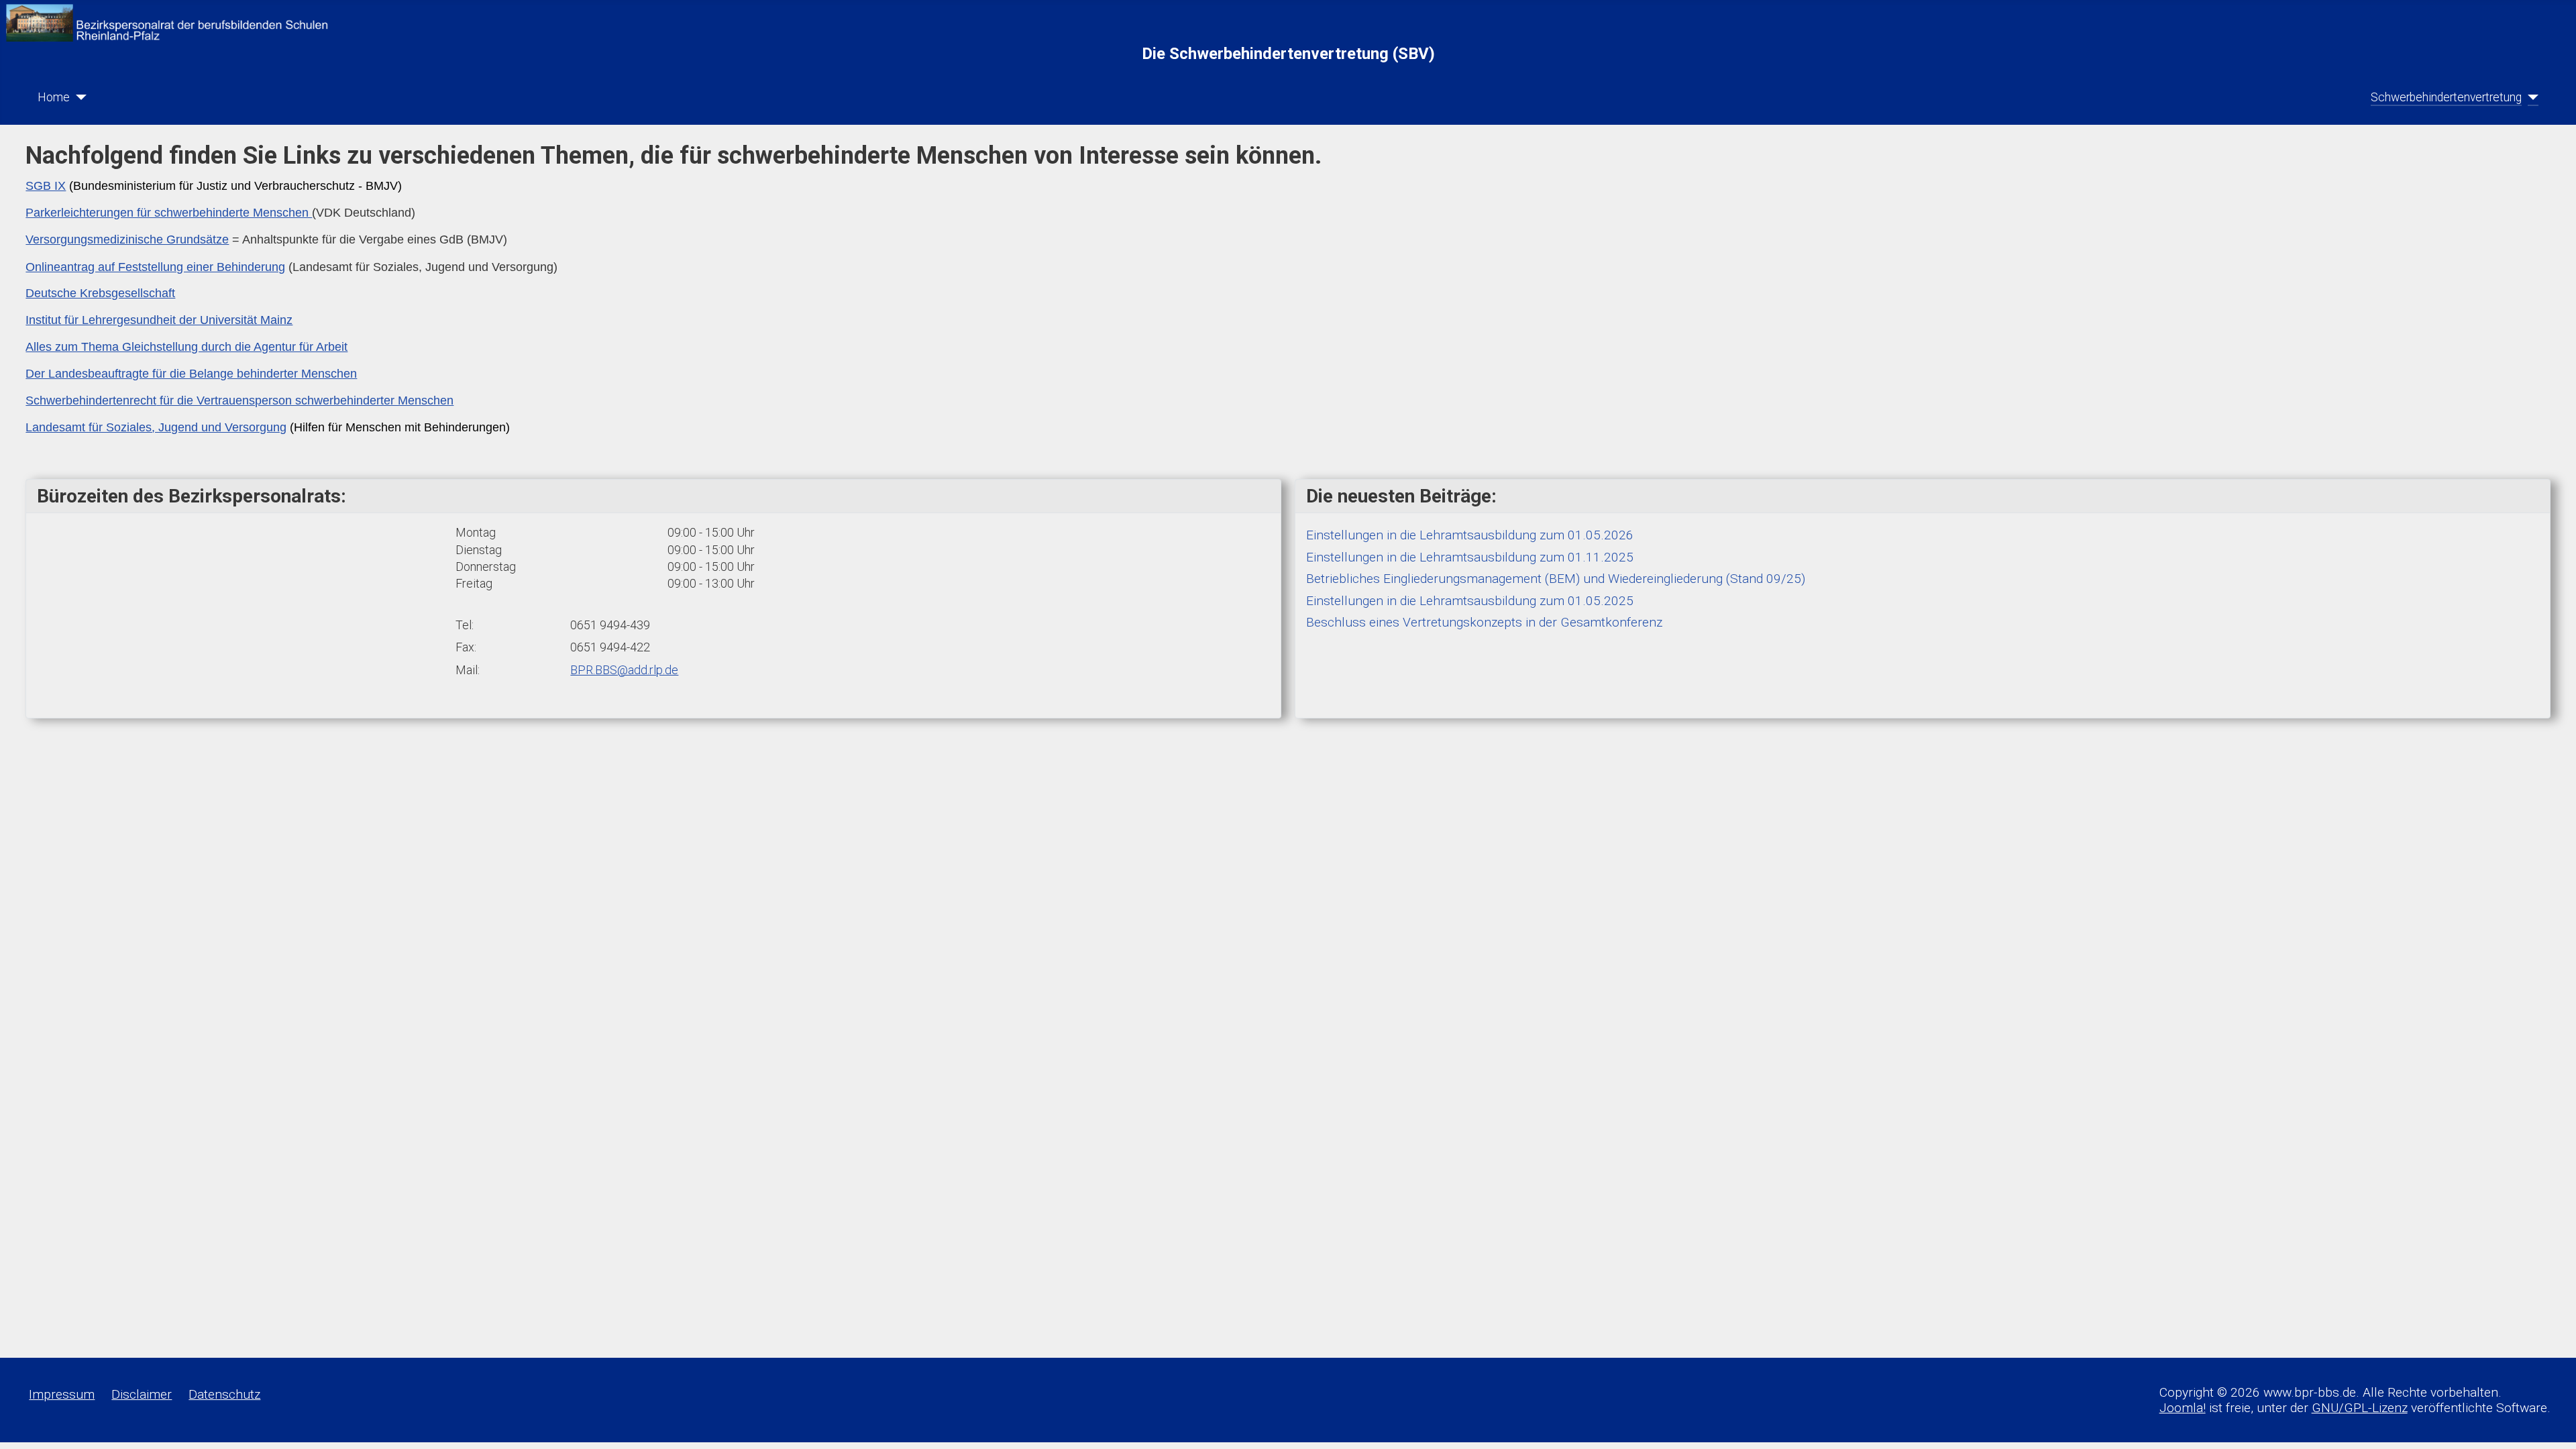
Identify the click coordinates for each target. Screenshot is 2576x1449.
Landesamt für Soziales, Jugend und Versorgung (156, 427)
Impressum (62, 1394)
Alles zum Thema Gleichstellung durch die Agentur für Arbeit (186, 347)
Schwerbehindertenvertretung (2446, 97)
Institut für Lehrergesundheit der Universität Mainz (159, 320)
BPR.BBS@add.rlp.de (624, 670)
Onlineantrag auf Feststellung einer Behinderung (155, 267)
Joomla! (2183, 1408)
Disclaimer (142, 1394)
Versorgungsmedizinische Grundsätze (127, 239)
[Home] (78, 97)
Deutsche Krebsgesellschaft (100, 293)
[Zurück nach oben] (2550, 1424)
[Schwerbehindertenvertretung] (2530, 97)
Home (54, 97)
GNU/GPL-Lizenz (2360, 1408)
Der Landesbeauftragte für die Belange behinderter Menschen (191, 374)
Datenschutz (224, 1394)
